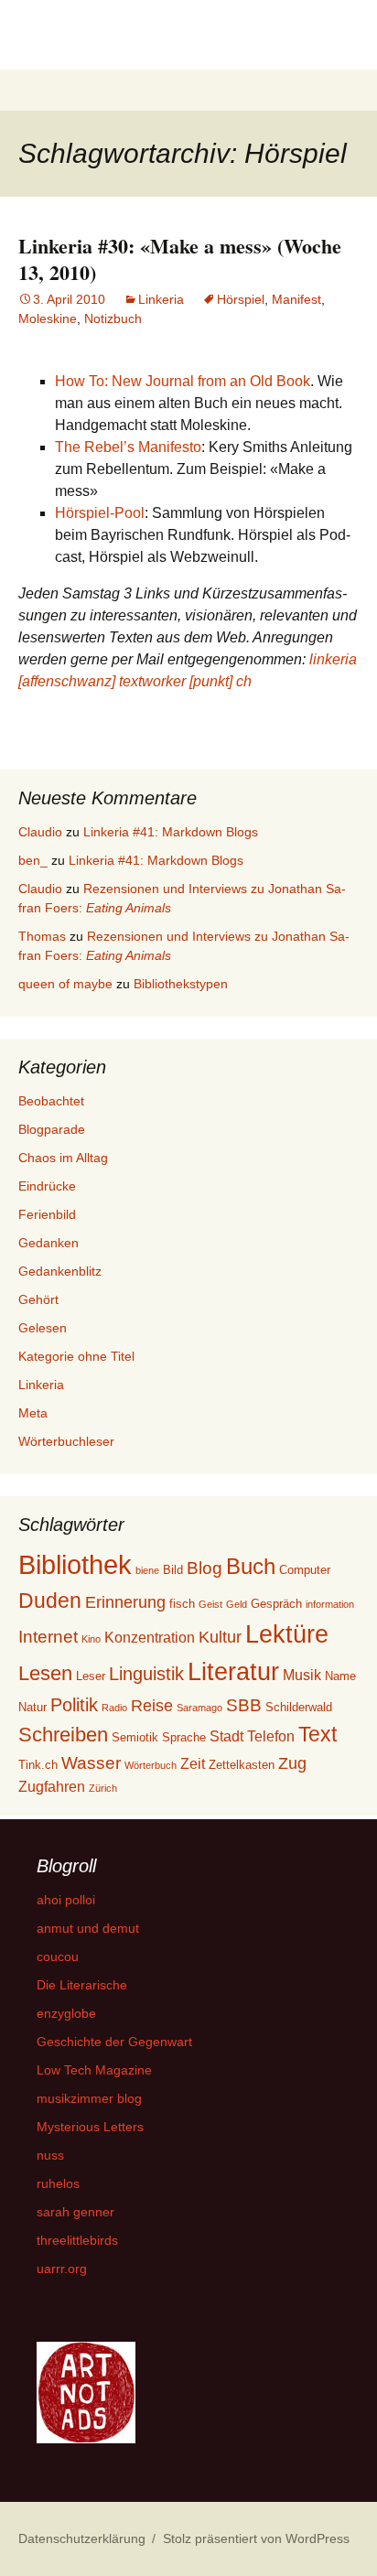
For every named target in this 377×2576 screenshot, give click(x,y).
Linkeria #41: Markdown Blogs (171, 832)
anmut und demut (88, 1928)
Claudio (40, 832)
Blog (205, 1568)
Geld (237, 1604)
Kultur (220, 1637)
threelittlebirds (77, 2240)
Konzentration (150, 1638)
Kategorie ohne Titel (76, 1356)
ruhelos (58, 2183)
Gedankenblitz (60, 1271)
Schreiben (63, 1735)
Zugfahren (52, 1787)
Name (340, 1676)
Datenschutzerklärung (82, 2538)
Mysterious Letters (90, 2127)
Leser (91, 1676)
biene (147, 1570)
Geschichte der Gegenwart (114, 2042)
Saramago (199, 1708)
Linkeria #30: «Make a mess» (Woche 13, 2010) (180, 259)
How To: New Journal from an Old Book (183, 381)
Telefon (271, 1736)
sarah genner (75, 2212)
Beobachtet (51, 1101)
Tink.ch (38, 1765)
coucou (58, 1956)
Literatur (233, 1671)
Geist (210, 1604)
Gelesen (43, 1328)
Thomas (42, 936)
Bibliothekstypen (181, 984)
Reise (152, 1706)
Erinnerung (125, 1602)
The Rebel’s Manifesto (128, 447)
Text (318, 1734)
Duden (50, 1601)
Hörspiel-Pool (100, 513)
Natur (32, 1707)
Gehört (38, 1299)
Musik (302, 1675)
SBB (244, 1705)
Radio (114, 1708)
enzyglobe (66, 2013)
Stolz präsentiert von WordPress (256, 2538)
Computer (305, 1570)
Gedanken (48, 1243)
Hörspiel (241, 299)
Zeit (193, 1764)
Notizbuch (113, 318)
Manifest (296, 299)
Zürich (103, 1788)
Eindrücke (47, 1186)
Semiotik (135, 1737)
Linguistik (146, 1674)
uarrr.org (62, 2269)
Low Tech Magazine (94, 2070)
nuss (50, 2155)
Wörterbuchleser (66, 1441)
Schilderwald (299, 1707)
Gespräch (276, 1604)
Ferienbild (47, 1214)
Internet (48, 1637)
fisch (182, 1604)
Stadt (226, 1736)
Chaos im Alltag (63, 1158)
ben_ (33, 860)
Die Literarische (82, 1985)
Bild (173, 1570)
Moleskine (48, 318)
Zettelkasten (242, 1765)
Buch (251, 1566)
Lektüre (287, 1634)
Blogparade (52, 1129)
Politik (74, 1705)
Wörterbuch (151, 1765)
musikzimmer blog (89, 2098)
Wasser (91, 1763)
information (330, 1604)
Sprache (184, 1737)
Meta (33, 1413)
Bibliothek (75, 1564)
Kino (91, 1639)
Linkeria (161, 299)
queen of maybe (65, 984)
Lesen (45, 1673)
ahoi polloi (66, 1900)
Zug (292, 1763)
